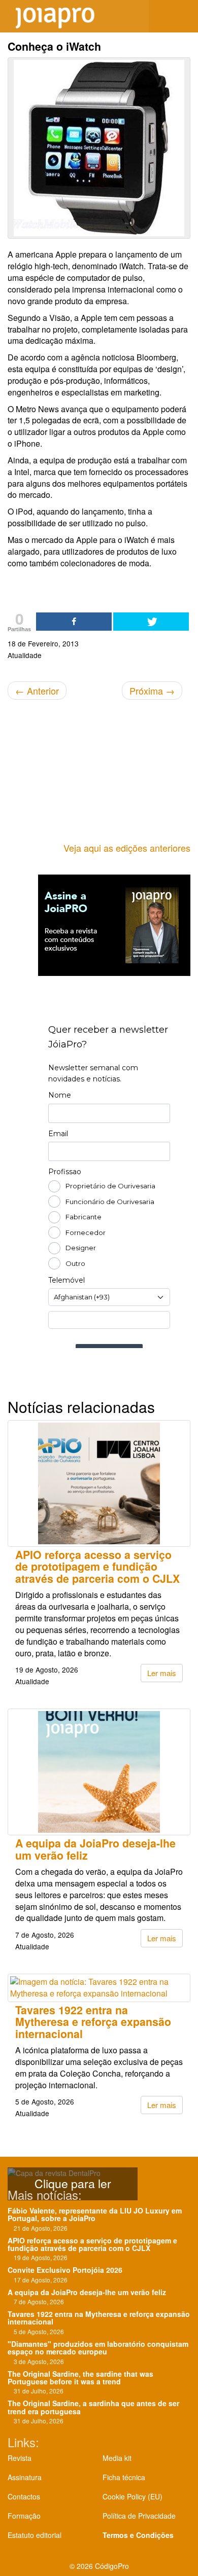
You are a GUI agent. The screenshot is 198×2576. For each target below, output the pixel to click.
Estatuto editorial (35, 2535)
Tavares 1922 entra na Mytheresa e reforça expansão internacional (93, 2022)
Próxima (152, 691)
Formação (24, 2516)
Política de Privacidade (139, 2516)
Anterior (37, 691)
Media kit (117, 2458)
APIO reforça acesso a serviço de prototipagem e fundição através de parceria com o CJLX (97, 1567)
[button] (183, 16)
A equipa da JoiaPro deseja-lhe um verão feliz (95, 1849)
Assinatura (25, 2477)
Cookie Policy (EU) (133, 2496)
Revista (20, 2458)
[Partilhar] (74, 622)
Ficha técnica (124, 2477)
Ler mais (162, 1673)
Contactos (24, 2496)
